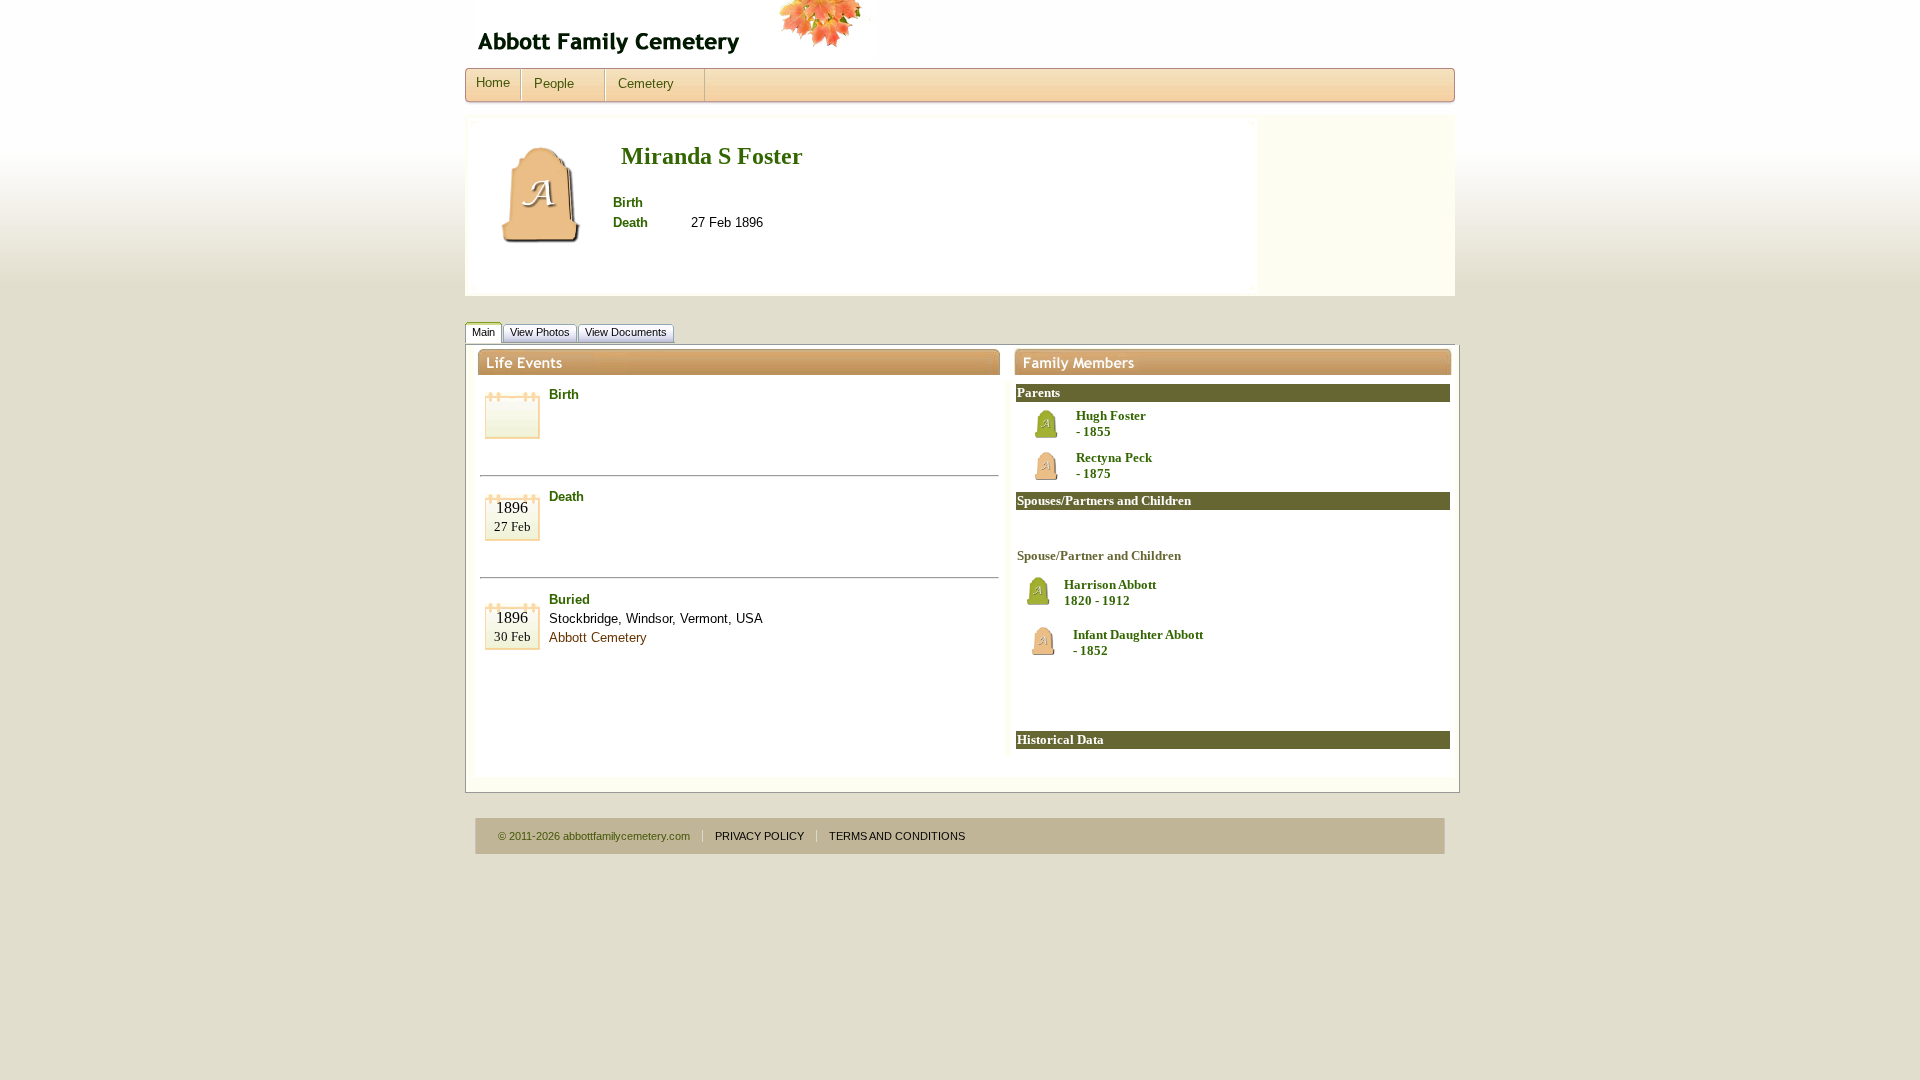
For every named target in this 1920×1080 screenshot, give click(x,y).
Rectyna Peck (1114, 457)
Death (566, 496)
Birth (564, 394)
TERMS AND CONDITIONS (897, 836)
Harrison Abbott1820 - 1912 (1110, 592)
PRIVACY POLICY (759, 836)
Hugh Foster (1111, 415)
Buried (569, 599)
